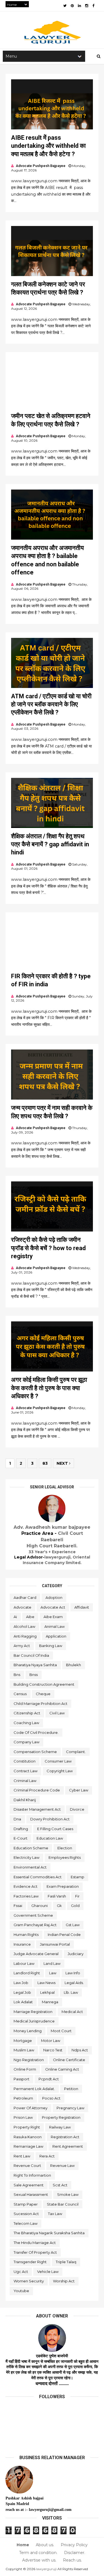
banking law (51, 1646)
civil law (57, 1713)
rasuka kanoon (28, 2137)
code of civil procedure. (36, 1732)
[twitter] (65, 6)
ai (15, 1617)
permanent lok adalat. (34, 2089)
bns (17, 1675)
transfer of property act (35, 2252)
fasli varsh (57, 1896)
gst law (73, 1925)
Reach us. (72, 2560)
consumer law (58, 1761)
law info (73, 1973)
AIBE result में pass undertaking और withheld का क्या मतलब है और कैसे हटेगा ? (48, 146)
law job (21, 1983)
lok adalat (23, 2002)
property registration (61, 2117)
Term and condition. (38, 2553)
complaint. (76, 1752)
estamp (78, 1877)
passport (21, 2079)
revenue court (27, 2165)
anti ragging (25, 1636)
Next (63, 1463)
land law (52, 1963)
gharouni (40, 1906)
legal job (22, 1992)
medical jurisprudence (34, 2021)
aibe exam (53, 1617)
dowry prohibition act (50, 1819)
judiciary (76, 1954)
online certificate (69, 2060)
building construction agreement (44, 1684)
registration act (65, 2137)
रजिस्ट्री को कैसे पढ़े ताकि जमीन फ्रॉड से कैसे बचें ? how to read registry (48, 1248)
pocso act (51, 2098)
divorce (77, 1809)
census (20, 1694)
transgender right (30, 2262)
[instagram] (87, 6)
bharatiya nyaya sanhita (35, 1665)
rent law (22, 2156)
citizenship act (27, 1713)
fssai (18, 1906)
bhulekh (73, 1665)
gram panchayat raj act (35, 1925)
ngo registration (29, 2060)
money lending (28, 2031)
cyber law (79, 1790)
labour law (24, 1963)
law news (46, 1983)
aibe (30, 1617)
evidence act (26, 1886)
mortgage (23, 2041)
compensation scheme (35, 1752)
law (53, 1973)
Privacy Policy (74, 2545)
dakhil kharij (25, 1800)
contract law (26, 1771)
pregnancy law (70, 2108)
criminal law (25, 1781)
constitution (25, 1761)
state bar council (63, 2204)
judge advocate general (36, 1954)
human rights (26, 1935)
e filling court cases (55, 1829)
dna (17, 1819)
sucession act (26, 2214)
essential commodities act (38, 1877)
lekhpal (47, 1992)
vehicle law (48, 2272)
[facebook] (93, 6)
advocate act (53, 1607)
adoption (54, 1597)
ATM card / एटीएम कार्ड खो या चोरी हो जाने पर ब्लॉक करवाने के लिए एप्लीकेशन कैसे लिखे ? (51, 704)
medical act (72, 2012)
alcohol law (24, 1626)
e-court (21, 1838)
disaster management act (37, 1809)
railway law (60, 2127)
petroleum (23, 2098)
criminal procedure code (37, 1790)
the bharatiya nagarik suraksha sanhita (49, 2233)
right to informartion (32, 2175)
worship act (64, 2281)
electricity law (26, 1857)
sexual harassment (31, 2194)
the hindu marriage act (35, 2243)
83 (45, 1463)
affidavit (82, 1607)
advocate (22, 1607)
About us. (45, 2545)
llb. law (71, 1992)
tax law (55, 2214)
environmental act (30, 1867)
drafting (21, 1829)
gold (75, 1906)
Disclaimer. (75, 2553)
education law (50, 1838)
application (56, 1636)
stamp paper (26, 2204)
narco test (53, 2050)
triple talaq (66, 2262)
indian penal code (64, 1935)
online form (25, 2069)
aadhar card (25, 1597)
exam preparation (63, 1886)
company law (26, 1742)
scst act (60, 2185)
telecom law (26, 2223)
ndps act (80, 2050)
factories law (26, 1896)
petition (71, 2089)
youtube (21, 2291)
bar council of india (31, 1655)
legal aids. (74, 1983)
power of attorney (31, 2108)
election (65, 1848)
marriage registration (33, 2012)
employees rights (65, 1857)
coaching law (26, 1723)
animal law (54, 1626)
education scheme (31, 1848)
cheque (43, 1694)
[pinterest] (72, 6)
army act (22, 1646)
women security (29, 2281)
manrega (50, 2002)
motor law (51, 2041)
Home (23, 2545)
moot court (61, 2031)
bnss (34, 1675)
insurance (22, 1944)
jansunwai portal (55, 1944)
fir (77, 1896)
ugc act (21, 2272)
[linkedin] (79, 6)
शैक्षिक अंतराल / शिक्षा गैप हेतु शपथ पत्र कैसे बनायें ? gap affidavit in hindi (50, 844)
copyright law (60, 1771)
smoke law (68, 2194)
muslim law (24, 2050)
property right (27, 2127)
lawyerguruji (46, 2569)
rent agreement (68, 2146)
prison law (23, 2117)
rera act (47, 2156)
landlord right (27, 1973)
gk (59, 1906)
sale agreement (29, 2185)
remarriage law (28, 2146)
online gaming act (62, 2069)
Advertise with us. (39, 2560)
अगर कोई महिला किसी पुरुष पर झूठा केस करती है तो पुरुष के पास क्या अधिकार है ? (49, 1388)
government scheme (33, 1915)
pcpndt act (49, 2079)
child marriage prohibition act (40, 1704)
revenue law (62, 2165)
